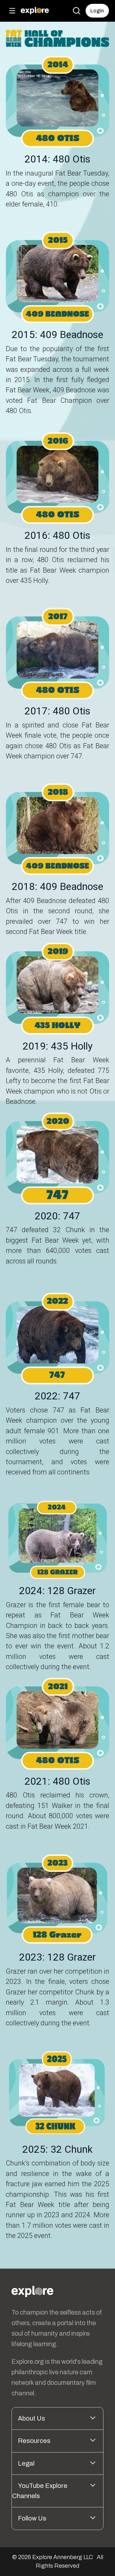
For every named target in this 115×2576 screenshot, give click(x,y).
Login (97, 11)
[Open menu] (12, 11)
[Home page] (35, 11)
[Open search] (76, 11)
